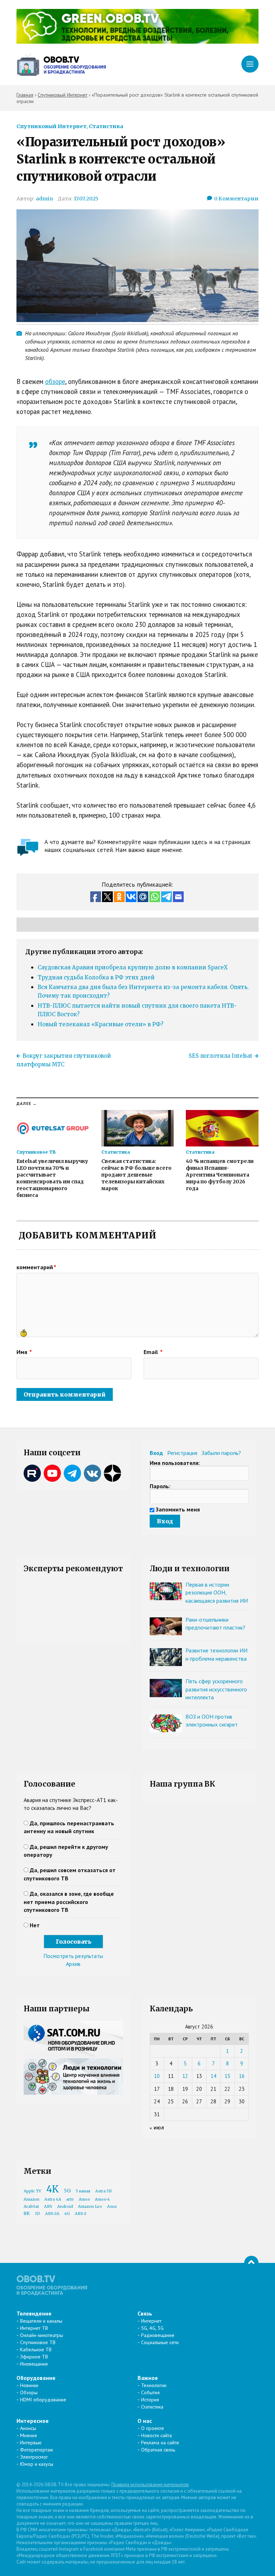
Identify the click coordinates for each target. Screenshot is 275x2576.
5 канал (83, 2191)
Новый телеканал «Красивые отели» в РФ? (100, 1024)
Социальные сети (160, 2342)
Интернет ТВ (34, 2328)
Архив (73, 1964)
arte (70, 2199)
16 (242, 2076)
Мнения (28, 2435)
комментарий (36, 1267)
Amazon (32, 2199)
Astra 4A (53, 2199)
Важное (148, 2378)
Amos (84, 2199)
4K (52, 2189)
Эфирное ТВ (34, 2357)
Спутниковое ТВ (38, 2342)
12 (185, 2076)
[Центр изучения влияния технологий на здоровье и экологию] (137, 42)
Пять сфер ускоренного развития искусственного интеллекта (216, 1689)
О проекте (153, 2428)
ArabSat (31, 2207)
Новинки (29, 2385)
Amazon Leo (90, 2207)
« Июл (157, 2128)
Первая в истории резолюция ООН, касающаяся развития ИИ (217, 1593)
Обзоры (29, 2392)
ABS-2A (52, 2214)
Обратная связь (158, 2450)
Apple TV (32, 2191)
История (150, 2400)
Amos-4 (102, 2199)
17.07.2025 (86, 199)
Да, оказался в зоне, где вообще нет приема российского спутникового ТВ (69, 1902)
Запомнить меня (178, 1509)
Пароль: (160, 1486)
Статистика (106, 126)
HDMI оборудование (43, 2400)
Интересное (33, 2421)
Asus (112, 2207)
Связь (145, 2313)
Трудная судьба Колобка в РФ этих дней (96, 977)
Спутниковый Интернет (52, 126)
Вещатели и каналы (41, 2321)
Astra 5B (103, 2191)
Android (65, 2207)
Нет (35, 1925)
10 (157, 2076)
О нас (145, 2421)
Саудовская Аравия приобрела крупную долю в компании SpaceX (133, 967)
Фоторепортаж (37, 2450)
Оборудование (36, 2378)
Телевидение (34, 2313)
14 (213, 2076)
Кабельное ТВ (36, 2349)
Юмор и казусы (37, 2464)
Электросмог (34, 2457)
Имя (24, 1352)
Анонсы (28, 2428)
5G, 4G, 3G (152, 2328)
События (150, 2392)
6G (67, 2214)
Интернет (151, 2321)
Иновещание (34, 2364)
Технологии (154, 2385)
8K (27, 2213)
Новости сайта (156, 2435)
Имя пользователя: (175, 1463)
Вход (156, 1453)
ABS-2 (81, 2214)
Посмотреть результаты (73, 1956)
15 (227, 2076)
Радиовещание (158, 2335)
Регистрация (182, 1453)
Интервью (31, 2443)
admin (44, 199)
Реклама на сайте (160, 2443)
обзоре (55, 381)
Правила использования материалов (150, 2485)
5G (67, 2191)
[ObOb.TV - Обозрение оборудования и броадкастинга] (61, 65)
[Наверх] (251, 2263)
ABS (48, 2207)
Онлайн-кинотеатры (42, 2335)
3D (37, 2214)
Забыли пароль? (221, 1453)
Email (153, 1352)
